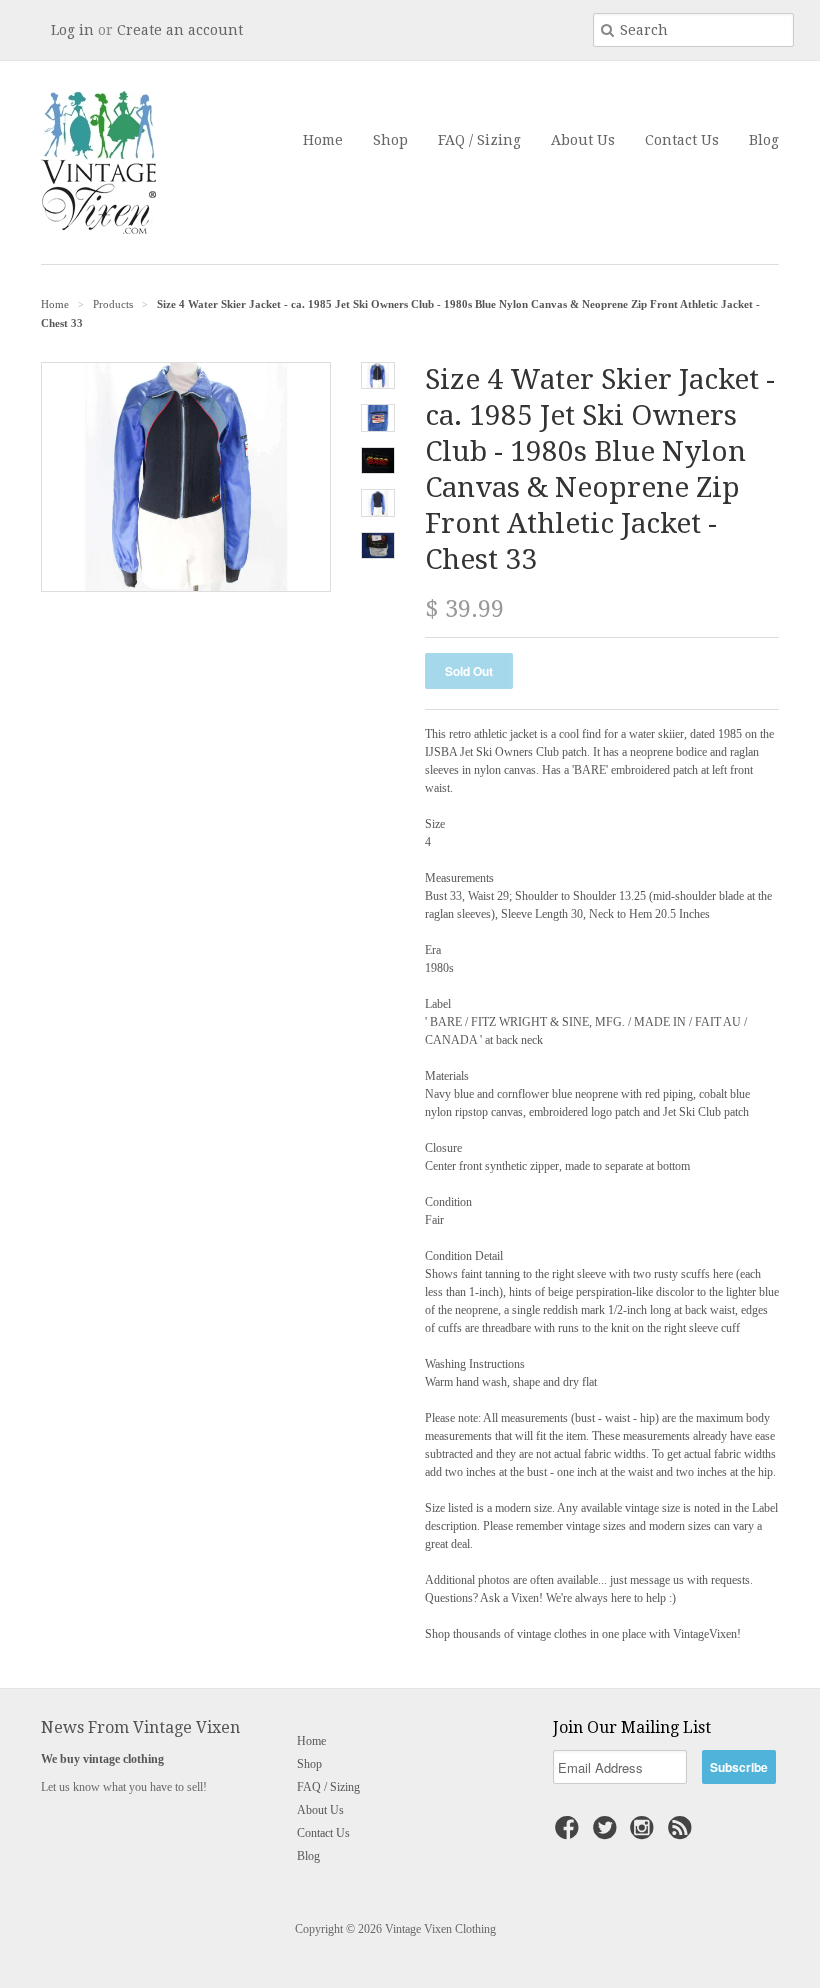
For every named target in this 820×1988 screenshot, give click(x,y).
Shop (390, 140)
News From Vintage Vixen (140, 1727)
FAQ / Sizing (479, 140)
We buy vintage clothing (102, 1759)
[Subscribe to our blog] (683, 1834)
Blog (764, 140)
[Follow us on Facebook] (570, 1834)
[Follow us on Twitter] (608, 1834)
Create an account (180, 30)
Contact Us (682, 140)
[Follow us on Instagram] (645, 1834)
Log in (72, 30)
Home (323, 140)
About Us (583, 140)
